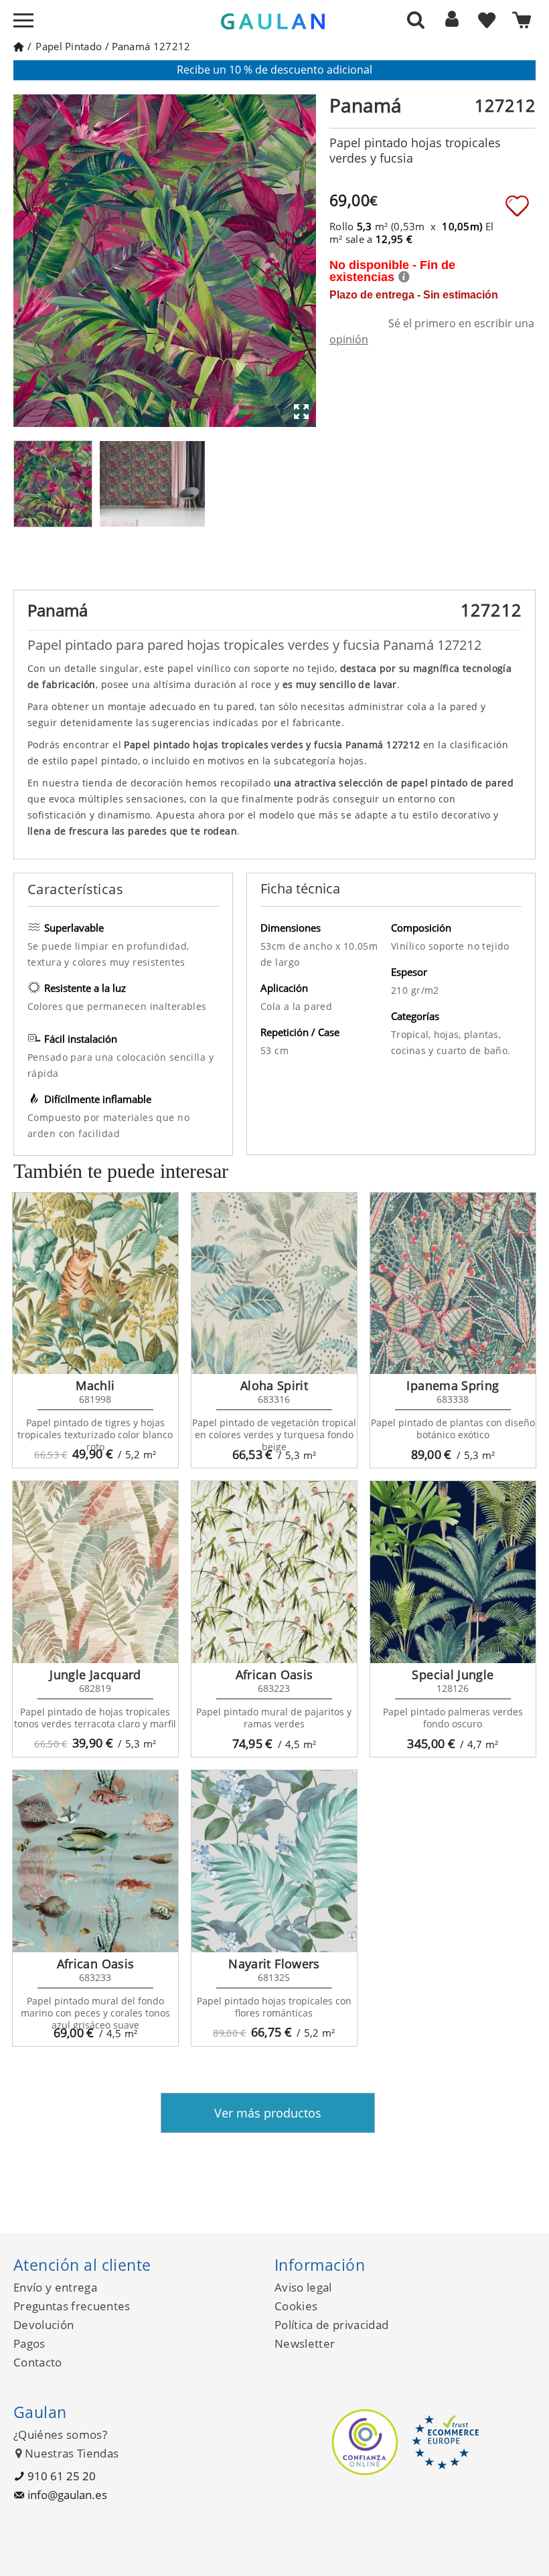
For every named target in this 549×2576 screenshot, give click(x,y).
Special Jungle (453, 1675)
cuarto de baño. (473, 1050)
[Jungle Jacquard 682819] (95, 1572)
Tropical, (412, 1034)
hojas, (449, 1034)
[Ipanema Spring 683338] (453, 1284)
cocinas (410, 1050)
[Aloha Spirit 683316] (274, 1284)
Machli (95, 1385)
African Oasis (274, 1675)
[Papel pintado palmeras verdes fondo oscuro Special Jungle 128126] (453, 1572)
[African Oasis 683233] (95, 1861)
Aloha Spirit (274, 1385)
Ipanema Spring (453, 1385)
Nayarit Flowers (274, 1964)
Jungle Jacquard (95, 1675)
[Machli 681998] (95, 1284)
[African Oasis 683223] (274, 1572)
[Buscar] (416, 19)
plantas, (482, 1034)
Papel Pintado (69, 46)
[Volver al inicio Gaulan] (18, 46)
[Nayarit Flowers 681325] (274, 1861)
